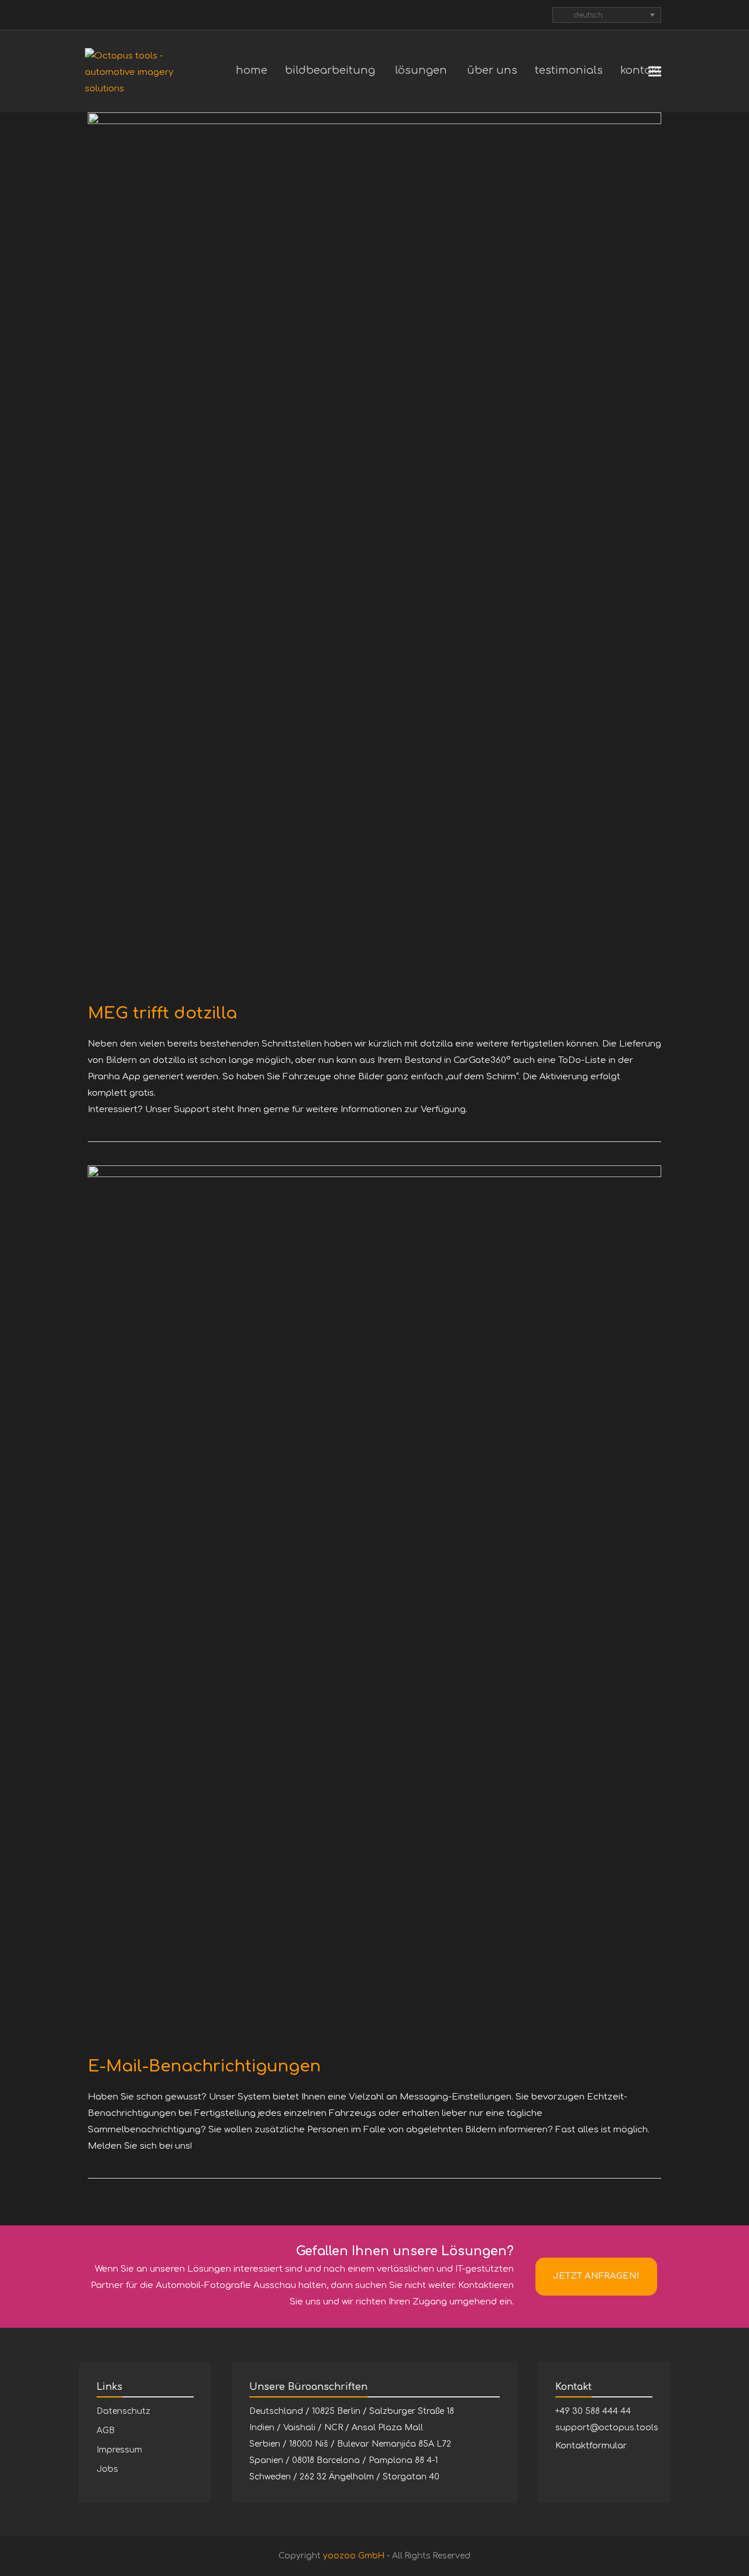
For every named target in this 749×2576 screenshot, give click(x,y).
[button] (655, 72)
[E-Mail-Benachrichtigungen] (374, 1604)
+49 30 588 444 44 (593, 2411)
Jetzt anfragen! (596, 2276)
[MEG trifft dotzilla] (374, 551)
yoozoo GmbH (354, 2556)
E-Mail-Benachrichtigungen (204, 2066)
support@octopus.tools (607, 2428)
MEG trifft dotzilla (162, 1013)
